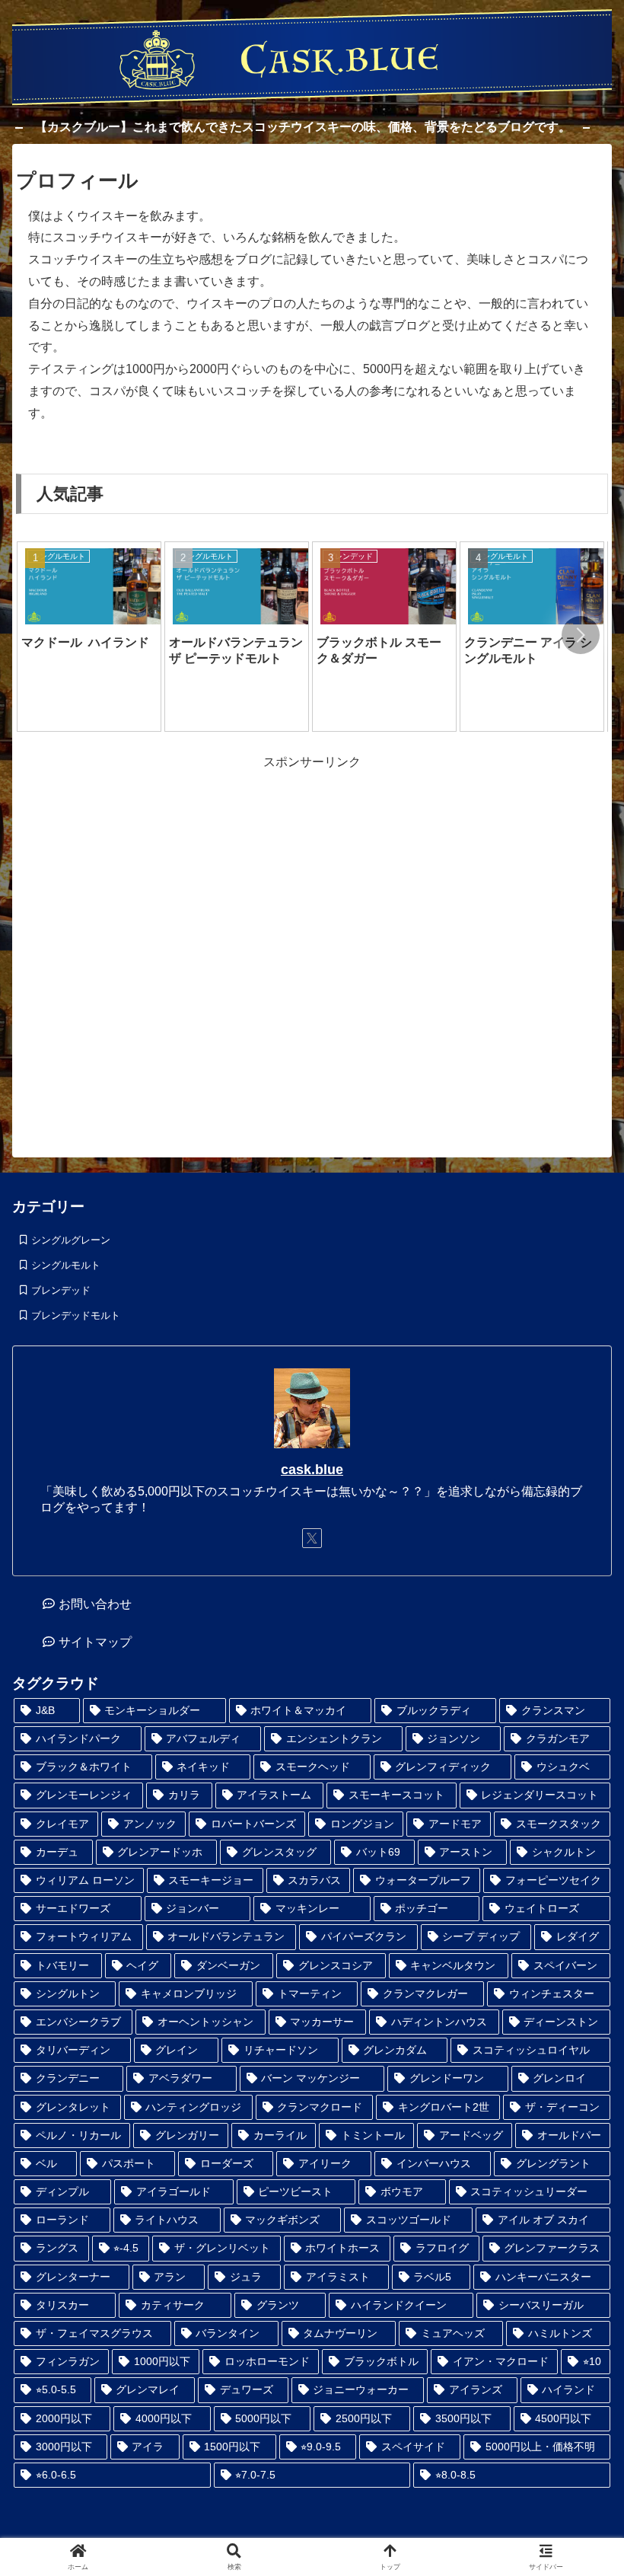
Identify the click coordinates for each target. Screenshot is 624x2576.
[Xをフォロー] (312, 1538)
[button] (581, 635)
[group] (89, 637)
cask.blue (312, 1470)
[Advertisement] (312, 951)
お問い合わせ (95, 1604)
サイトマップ (95, 1642)
